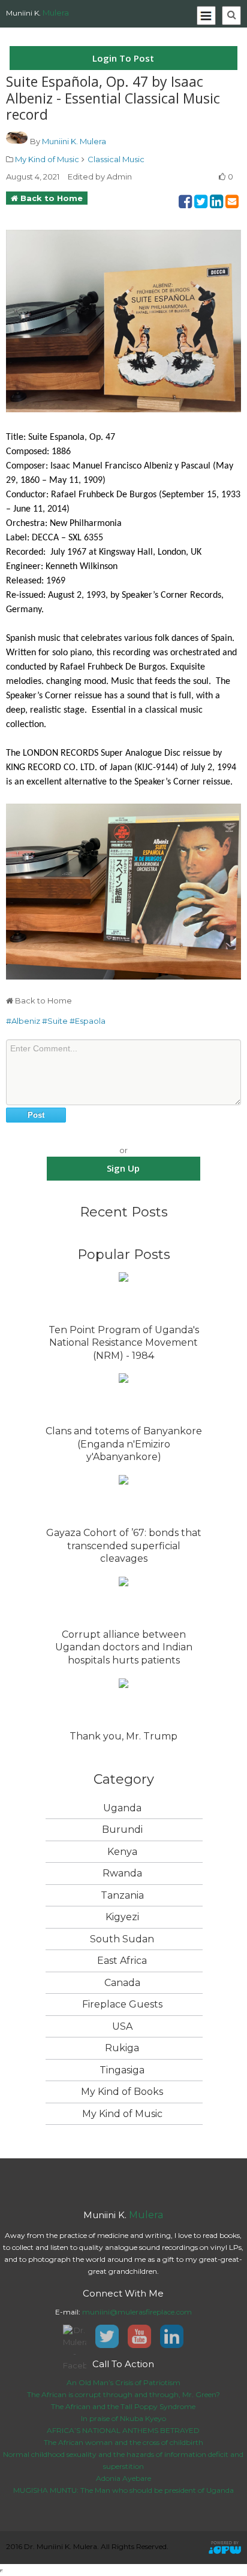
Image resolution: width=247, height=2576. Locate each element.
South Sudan (122, 1939)
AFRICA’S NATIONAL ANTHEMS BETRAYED (123, 2430)
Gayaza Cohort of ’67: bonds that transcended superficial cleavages (124, 1546)
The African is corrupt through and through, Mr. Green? (123, 2394)
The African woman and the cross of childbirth (123, 2442)
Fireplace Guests (122, 2004)
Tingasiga (122, 2070)
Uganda (122, 1808)
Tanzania (122, 1895)
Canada (122, 1983)
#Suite (55, 1021)
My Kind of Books (122, 2092)
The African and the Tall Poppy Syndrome (123, 2406)
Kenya (122, 1852)
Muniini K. (37, 13)
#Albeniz (23, 1021)
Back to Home (52, 198)
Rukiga (122, 2048)
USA (122, 2026)
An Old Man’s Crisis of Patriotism (123, 2382)
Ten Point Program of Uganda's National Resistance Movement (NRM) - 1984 (124, 1343)
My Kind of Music (47, 159)
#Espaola (88, 1021)
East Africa (122, 1961)
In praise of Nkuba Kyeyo (123, 2418)
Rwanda (122, 1873)
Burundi (122, 1830)
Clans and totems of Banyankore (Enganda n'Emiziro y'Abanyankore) (124, 1444)
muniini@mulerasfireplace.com (137, 2312)
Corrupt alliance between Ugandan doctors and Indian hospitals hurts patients (124, 1647)
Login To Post (123, 58)
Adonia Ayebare (123, 2478)
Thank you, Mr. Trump (123, 1736)
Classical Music (116, 159)
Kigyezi (122, 1917)
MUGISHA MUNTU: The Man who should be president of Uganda (123, 2490)
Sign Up (123, 1168)
